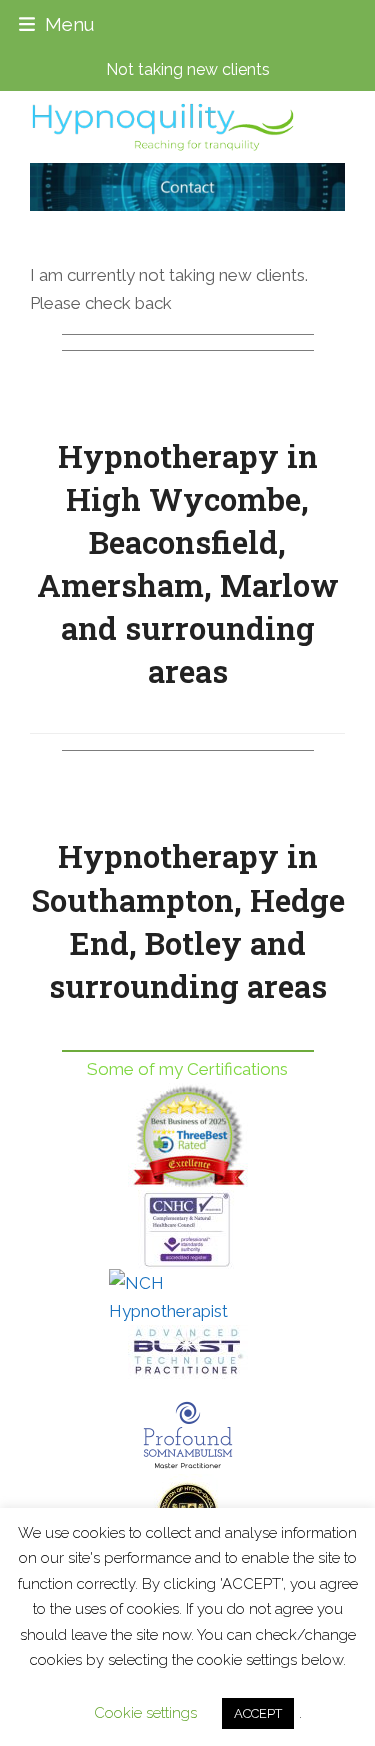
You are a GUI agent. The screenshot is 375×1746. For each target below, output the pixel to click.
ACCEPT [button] (258, 1713)
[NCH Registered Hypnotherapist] (187, 1297)
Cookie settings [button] (145, 1713)
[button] (56, 24)
